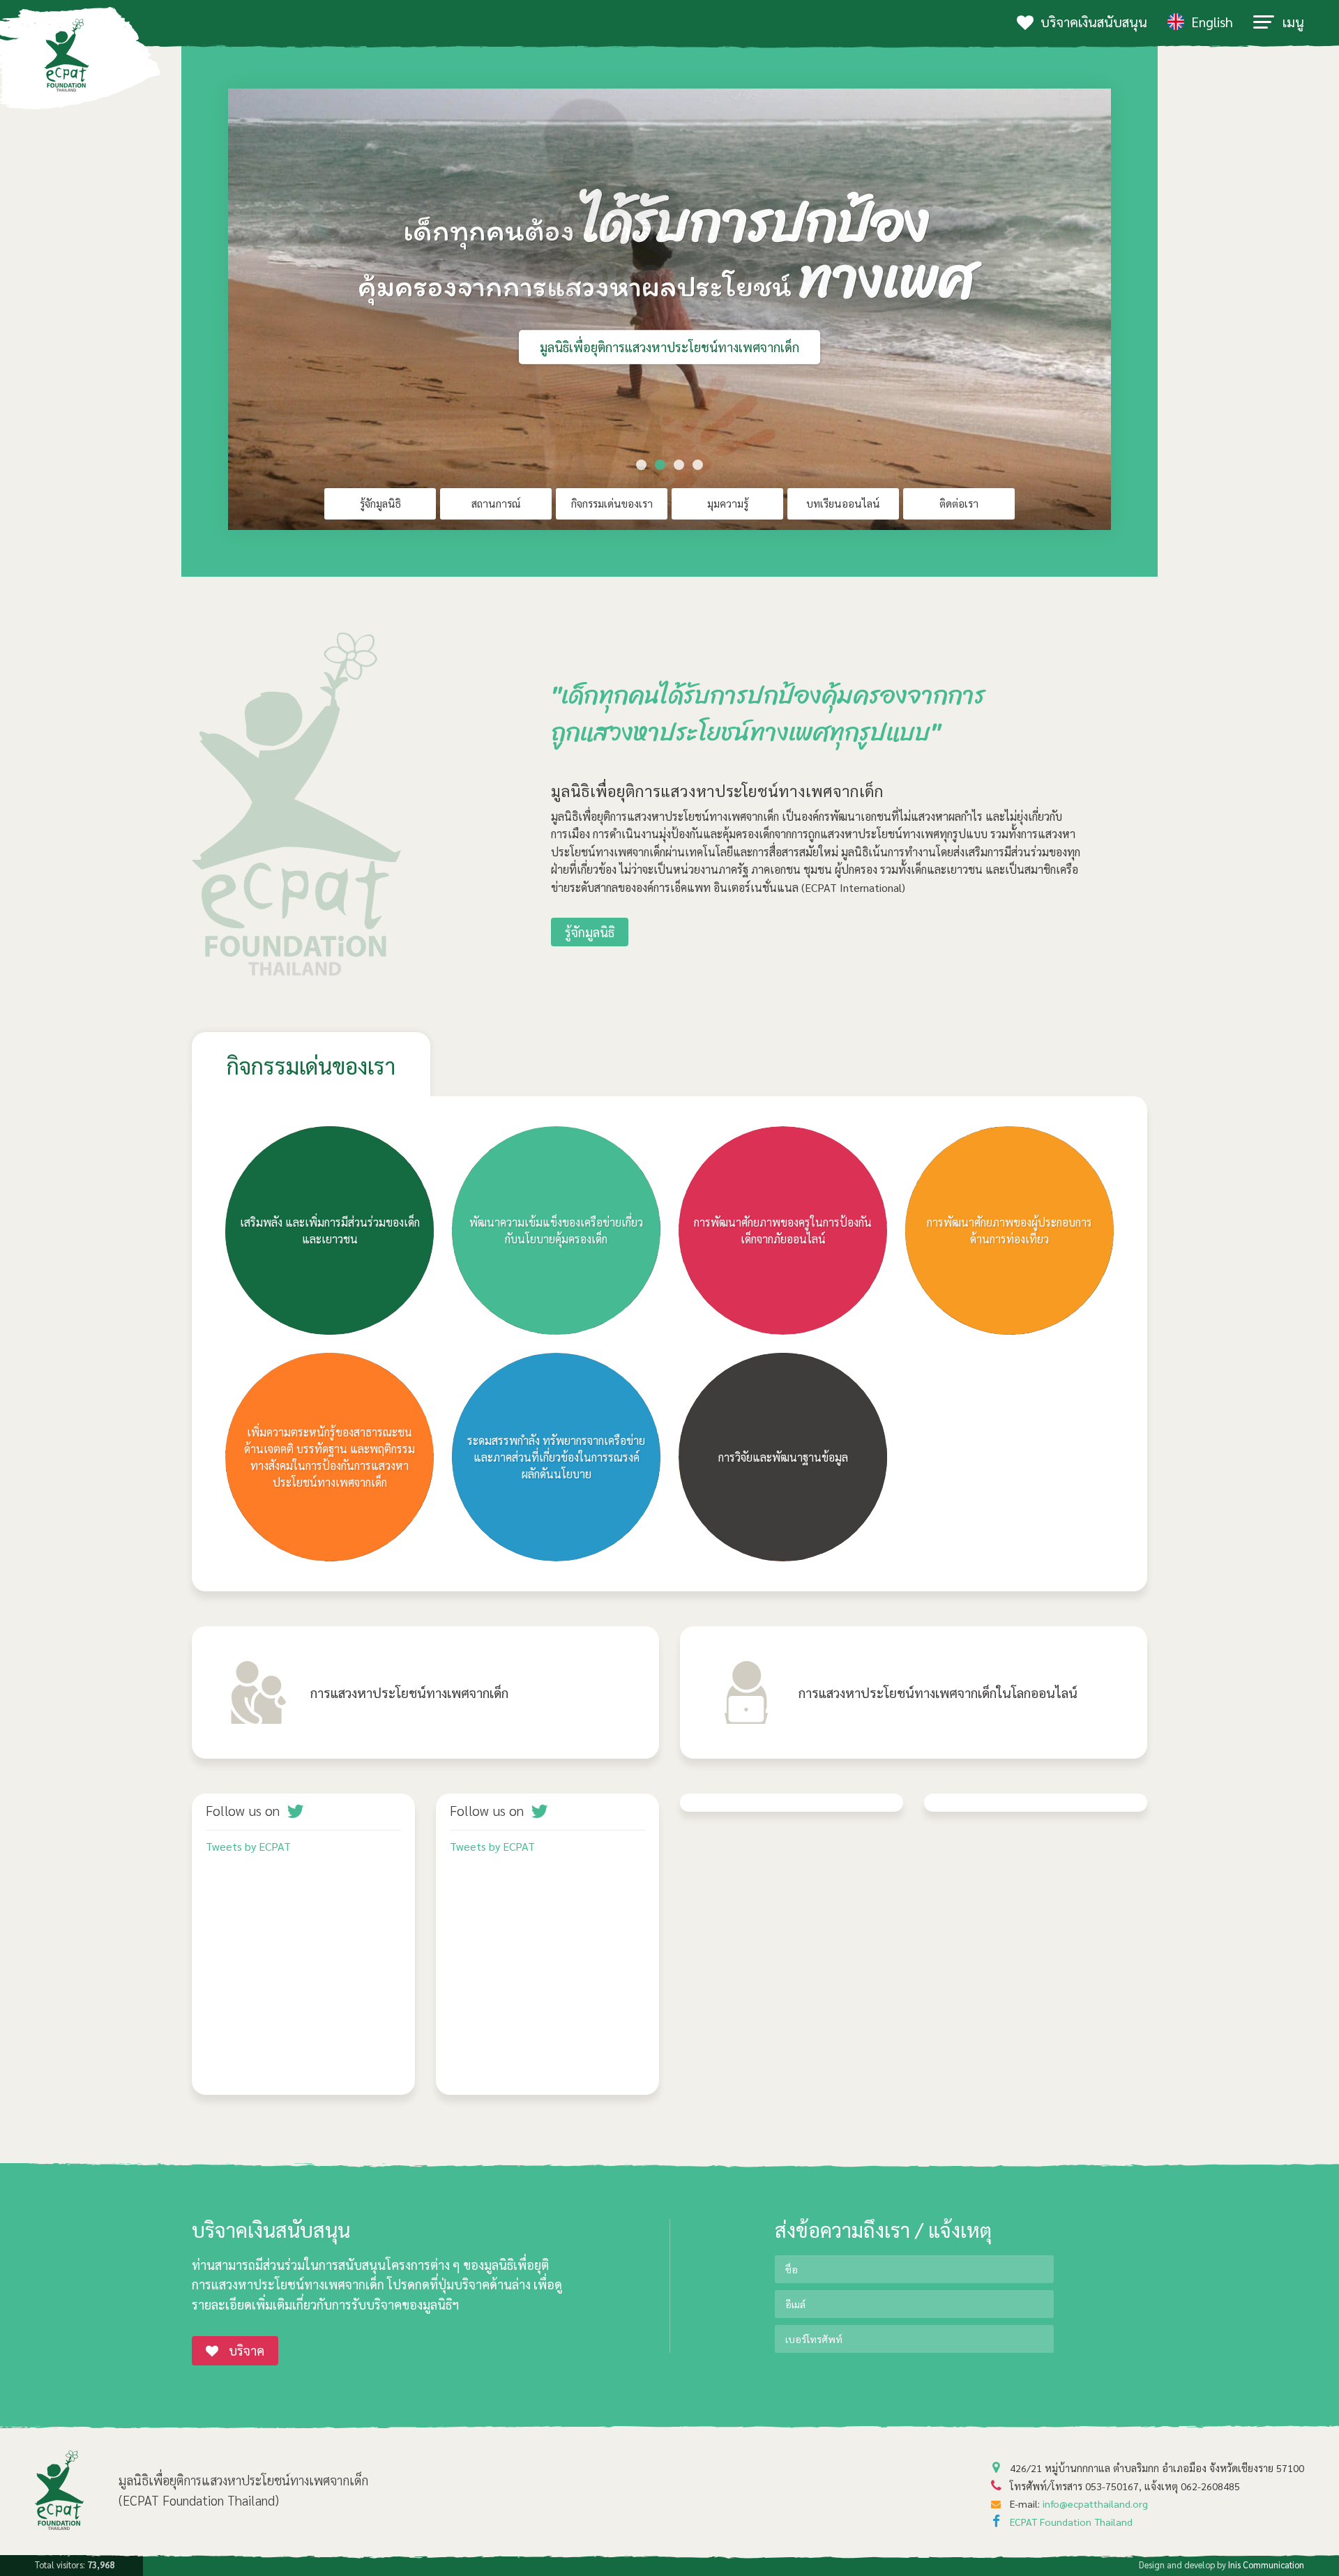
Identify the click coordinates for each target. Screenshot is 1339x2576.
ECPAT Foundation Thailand (1071, 2522)
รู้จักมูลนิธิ (380, 503)
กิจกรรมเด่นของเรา (612, 503)
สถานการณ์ (496, 503)
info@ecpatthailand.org (1095, 2503)
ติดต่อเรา (959, 503)
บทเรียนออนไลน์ (843, 503)
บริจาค (247, 2350)
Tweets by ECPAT (248, 1846)
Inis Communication (1266, 2564)
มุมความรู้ (728, 503)
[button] (641, 465)
